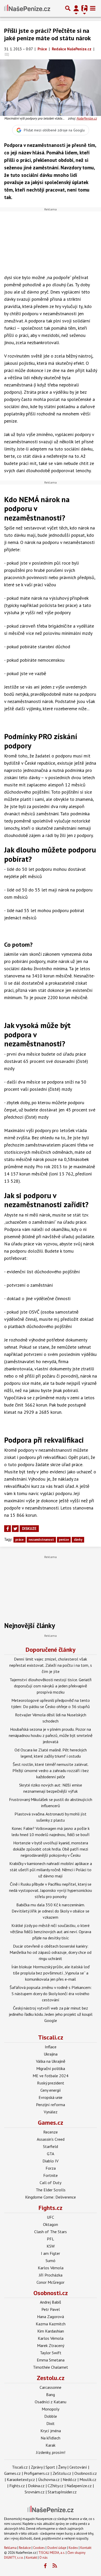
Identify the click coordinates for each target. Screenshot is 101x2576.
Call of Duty (51, 2183)
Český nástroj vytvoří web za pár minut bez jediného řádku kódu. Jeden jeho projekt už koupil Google (51, 2014)
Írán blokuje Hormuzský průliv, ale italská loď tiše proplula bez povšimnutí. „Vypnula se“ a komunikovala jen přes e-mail (51, 1973)
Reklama (10, 2548)
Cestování (78, 2467)
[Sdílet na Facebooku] (8, 1529)
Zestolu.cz (51, 2378)
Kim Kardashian (51, 2331)
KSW (51, 2246)
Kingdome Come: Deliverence (51, 2197)
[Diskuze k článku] (7, 54)
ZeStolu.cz (62, 2473)
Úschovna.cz (49, 2479)
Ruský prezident (51, 2083)
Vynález (51, 2112)
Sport (50, 2467)
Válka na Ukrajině (51, 2061)
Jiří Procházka (51, 2275)
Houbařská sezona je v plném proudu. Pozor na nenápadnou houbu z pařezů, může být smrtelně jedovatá (51, 1735)
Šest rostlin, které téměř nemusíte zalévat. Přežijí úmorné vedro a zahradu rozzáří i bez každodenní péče (51, 1771)
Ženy (62, 2467)
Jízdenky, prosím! (51, 2452)
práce (19, 1540)
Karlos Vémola (51, 2268)
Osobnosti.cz (51, 2293)
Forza (51, 2168)
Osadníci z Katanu (51, 2402)
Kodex (74, 2548)
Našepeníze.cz (79, 2486)
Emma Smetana (51, 2360)
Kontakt (86, 2548)
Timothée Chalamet (51, 2367)
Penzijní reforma (51, 2105)
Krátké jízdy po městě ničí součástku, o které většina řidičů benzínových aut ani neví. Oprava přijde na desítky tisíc (51, 1932)
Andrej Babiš (51, 2302)
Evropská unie (51, 2097)
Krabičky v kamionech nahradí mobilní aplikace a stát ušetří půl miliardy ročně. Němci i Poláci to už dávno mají (51, 1870)
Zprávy (37, 2467)
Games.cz (51, 2123)
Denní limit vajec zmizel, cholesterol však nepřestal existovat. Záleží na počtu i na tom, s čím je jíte (51, 1665)
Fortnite (51, 2175)
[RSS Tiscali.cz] (55, 2566)
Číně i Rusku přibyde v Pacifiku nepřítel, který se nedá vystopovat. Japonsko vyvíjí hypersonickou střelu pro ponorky (51, 1890)
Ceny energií (51, 2090)
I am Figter (51, 2253)
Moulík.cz (88, 2479)
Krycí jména (51, 2431)
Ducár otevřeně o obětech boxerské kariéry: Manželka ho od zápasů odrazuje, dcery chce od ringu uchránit (51, 1952)
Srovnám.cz (35, 2492)
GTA (51, 2154)
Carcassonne (51, 2387)
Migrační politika (51, 2068)
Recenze (51, 2132)
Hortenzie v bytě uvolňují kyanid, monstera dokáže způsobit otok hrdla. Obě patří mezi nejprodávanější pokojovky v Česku (51, 1849)
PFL (51, 2239)
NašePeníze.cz (87, 118)
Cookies (39, 2548)
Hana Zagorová (51, 2317)
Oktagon (51, 2224)
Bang (51, 2395)
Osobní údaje (57, 2548)
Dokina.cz (36, 2486)
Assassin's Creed (51, 2139)
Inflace (51, 2047)
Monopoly (51, 2409)
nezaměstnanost (41, 1540)
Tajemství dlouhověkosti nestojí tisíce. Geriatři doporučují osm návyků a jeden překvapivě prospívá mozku (51, 1686)
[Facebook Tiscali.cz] (45, 2566)
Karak (51, 2445)
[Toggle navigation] (93, 8)
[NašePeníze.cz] (27, 8)
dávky (78, 1540)
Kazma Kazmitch (51, 2324)
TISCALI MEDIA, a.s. (52, 2553)
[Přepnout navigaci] (76, 8)
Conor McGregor (51, 2282)
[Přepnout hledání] (68, 8)
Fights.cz (51, 2208)
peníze (64, 1540)
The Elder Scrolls (51, 2190)
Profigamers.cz (37, 2473)
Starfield (51, 2146)
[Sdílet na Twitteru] (15, 1529)
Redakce (25, 2548)
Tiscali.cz (51, 2037)
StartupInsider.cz (62, 2492)
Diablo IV (51, 2161)
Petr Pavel (51, 2309)
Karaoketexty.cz (21, 2479)
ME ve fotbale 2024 (51, 2076)
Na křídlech (51, 2438)
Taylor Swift (51, 2353)
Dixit (51, 2423)
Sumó (51, 2261)
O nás (44, 2558)
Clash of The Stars (51, 2232)
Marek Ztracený (51, 2345)
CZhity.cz (56, 2486)
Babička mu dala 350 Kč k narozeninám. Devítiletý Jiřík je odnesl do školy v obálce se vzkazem (51, 1911)
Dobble (51, 2416)
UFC (51, 2217)
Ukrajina (51, 2054)
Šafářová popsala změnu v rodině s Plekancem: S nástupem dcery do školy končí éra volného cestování (51, 1994)
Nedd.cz (70, 2479)
